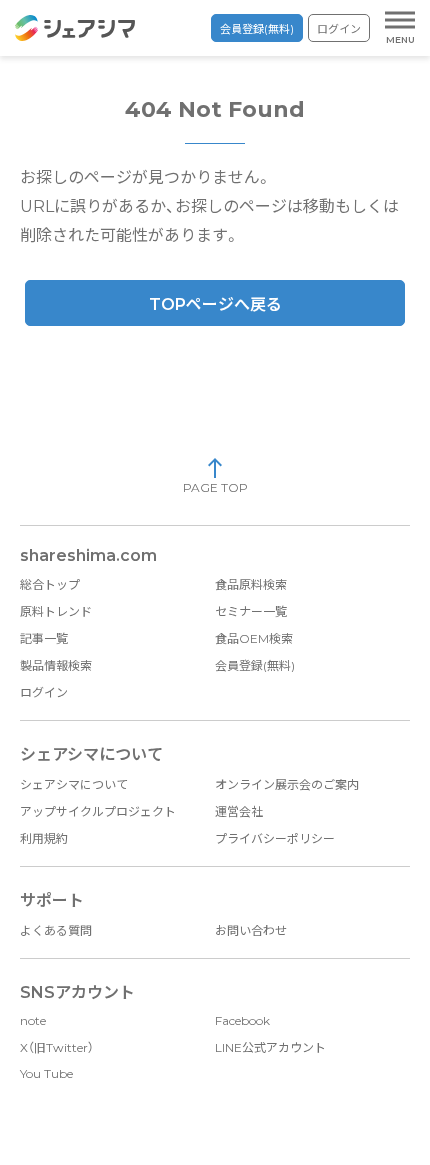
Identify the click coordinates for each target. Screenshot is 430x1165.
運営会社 (239, 811)
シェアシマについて (74, 784)
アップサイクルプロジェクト (98, 811)
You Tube (46, 1073)
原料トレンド (56, 611)
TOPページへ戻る (215, 304)
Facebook (242, 1020)
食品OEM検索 (254, 638)
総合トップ (50, 584)
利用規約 (44, 838)
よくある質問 (56, 930)
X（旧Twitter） (57, 1047)
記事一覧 (44, 638)
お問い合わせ (251, 930)
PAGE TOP (215, 487)
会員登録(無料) (257, 29)
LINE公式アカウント (270, 1047)
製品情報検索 (56, 665)
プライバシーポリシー (275, 838)
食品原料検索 (251, 584)
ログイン (339, 29)
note (33, 1020)
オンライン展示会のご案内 (287, 784)
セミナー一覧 (251, 611)
